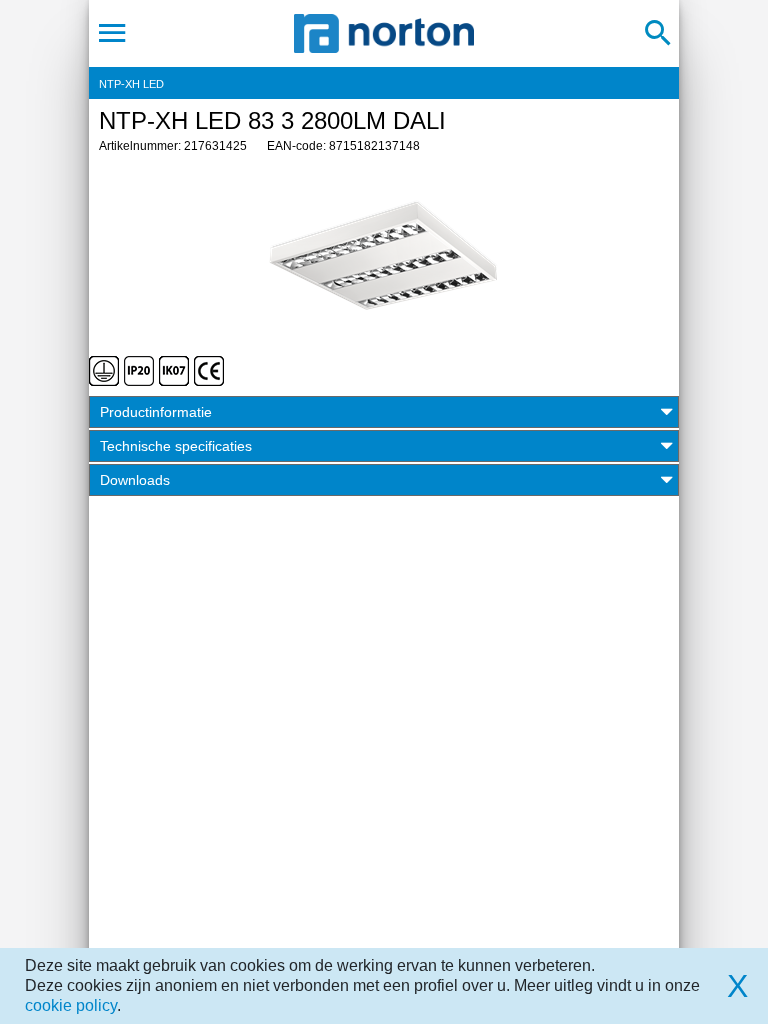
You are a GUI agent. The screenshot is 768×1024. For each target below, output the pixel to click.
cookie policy (71, 1005)
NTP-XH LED (131, 84)
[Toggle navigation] (112, 33)
